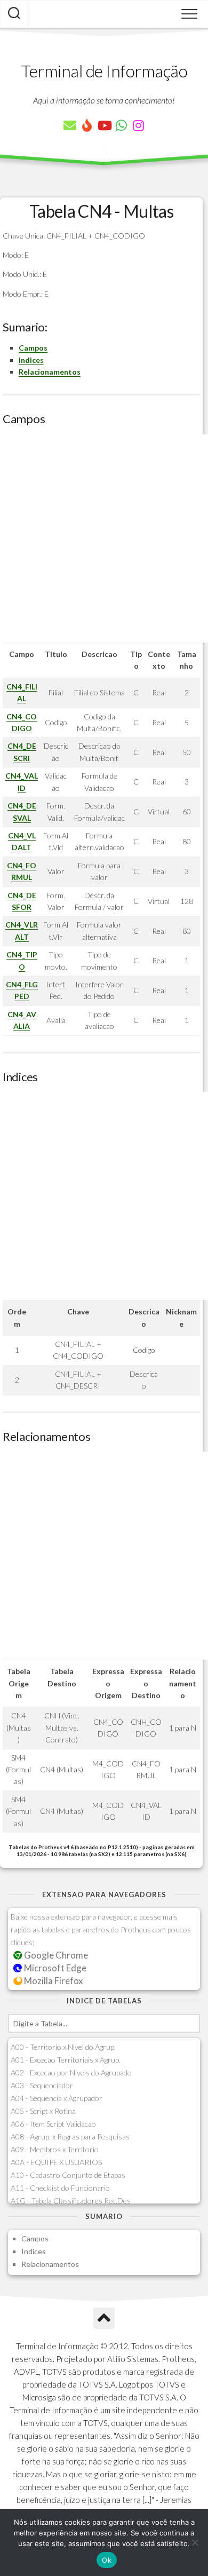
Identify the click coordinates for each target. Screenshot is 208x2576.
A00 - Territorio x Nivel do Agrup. (63, 2047)
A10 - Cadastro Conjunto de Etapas (68, 2175)
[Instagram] (138, 125)
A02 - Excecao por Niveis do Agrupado (71, 2072)
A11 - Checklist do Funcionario (60, 2188)
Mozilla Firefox (53, 1981)
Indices (31, 360)
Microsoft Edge (54, 1968)
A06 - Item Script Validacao (53, 2124)
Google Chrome (55, 1955)
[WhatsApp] (121, 125)
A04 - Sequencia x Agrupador (57, 2098)
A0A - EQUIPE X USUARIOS (56, 2162)
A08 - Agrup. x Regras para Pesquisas (70, 2137)
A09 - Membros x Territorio (55, 2149)
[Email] (70, 125)
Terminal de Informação (104, 71)
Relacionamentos (50, 372)
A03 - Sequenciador (42, 2085)
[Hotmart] (87, 125)
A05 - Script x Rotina (43, 2111)
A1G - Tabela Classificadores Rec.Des (71, 2201)
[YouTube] (104, 125)
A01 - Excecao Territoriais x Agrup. (66, 2060)
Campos (33, 348)
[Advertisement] (104, 538)
